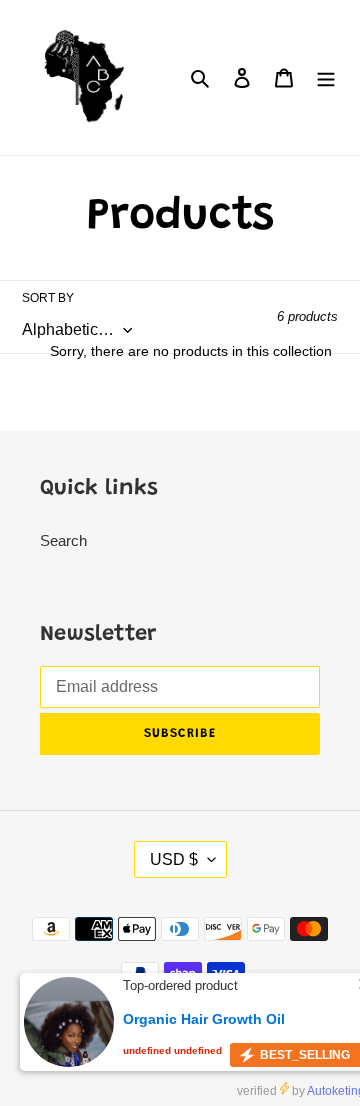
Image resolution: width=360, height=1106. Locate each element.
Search (63, 540)
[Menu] (326, 77)
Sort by (48, 298)
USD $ (174, 859)
